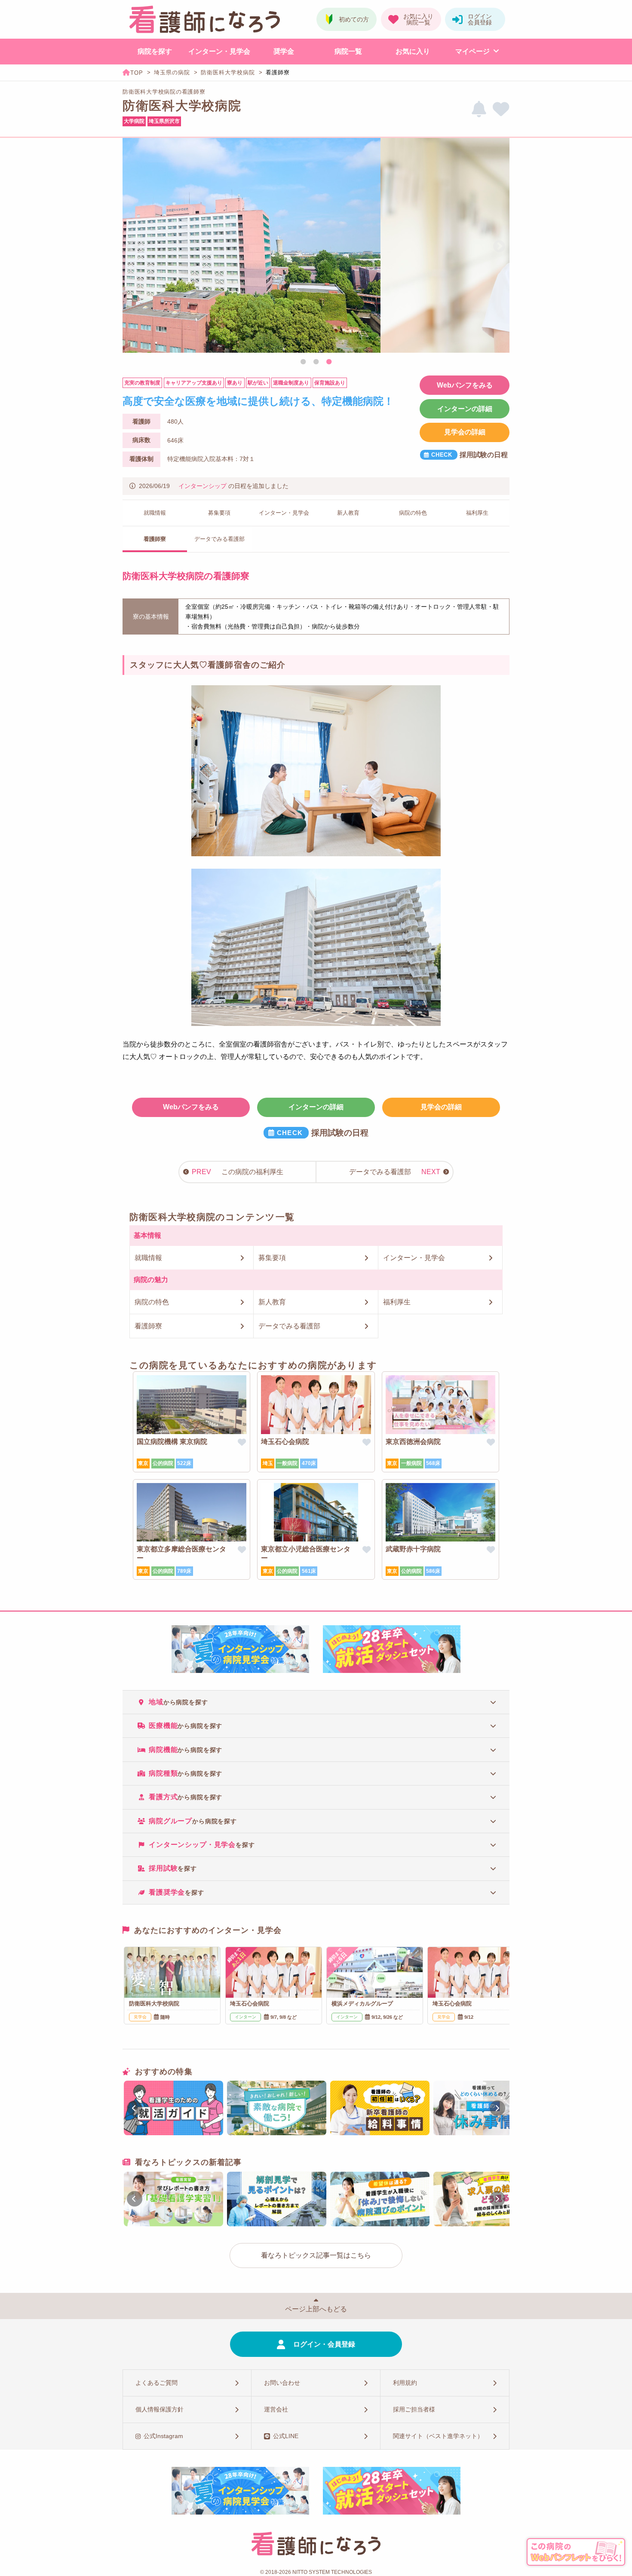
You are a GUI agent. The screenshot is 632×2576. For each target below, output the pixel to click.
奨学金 (284, 51)
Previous (133, 247)
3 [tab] (329, 362)
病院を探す (155, 51)
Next (499, 247)
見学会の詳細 (465, 432)
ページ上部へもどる (316, 2309)
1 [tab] (303, 362)
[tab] (316, 1702)
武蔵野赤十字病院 (413, 1549)
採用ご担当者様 (414, 2409)
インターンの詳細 (465, 409)
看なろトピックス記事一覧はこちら (316, 2255)
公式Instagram (163, 2436)
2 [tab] (316, 362)
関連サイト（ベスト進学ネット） (438, 2436)
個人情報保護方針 (160, 2409)
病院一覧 (348, 51)
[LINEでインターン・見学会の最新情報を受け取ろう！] (479, 109)
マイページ (472, 51)
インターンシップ (202, 486)
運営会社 (276, 2409)
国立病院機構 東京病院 (172, 1442)
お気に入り (413, 51)
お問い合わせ (282, 2383)
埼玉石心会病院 (285, 1442)
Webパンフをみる (465, 385)
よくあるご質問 (156, 2383)
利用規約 (405, 2383)
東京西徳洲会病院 (413, 1442)
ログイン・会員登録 (324, 2344)
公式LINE (286, 2436)
